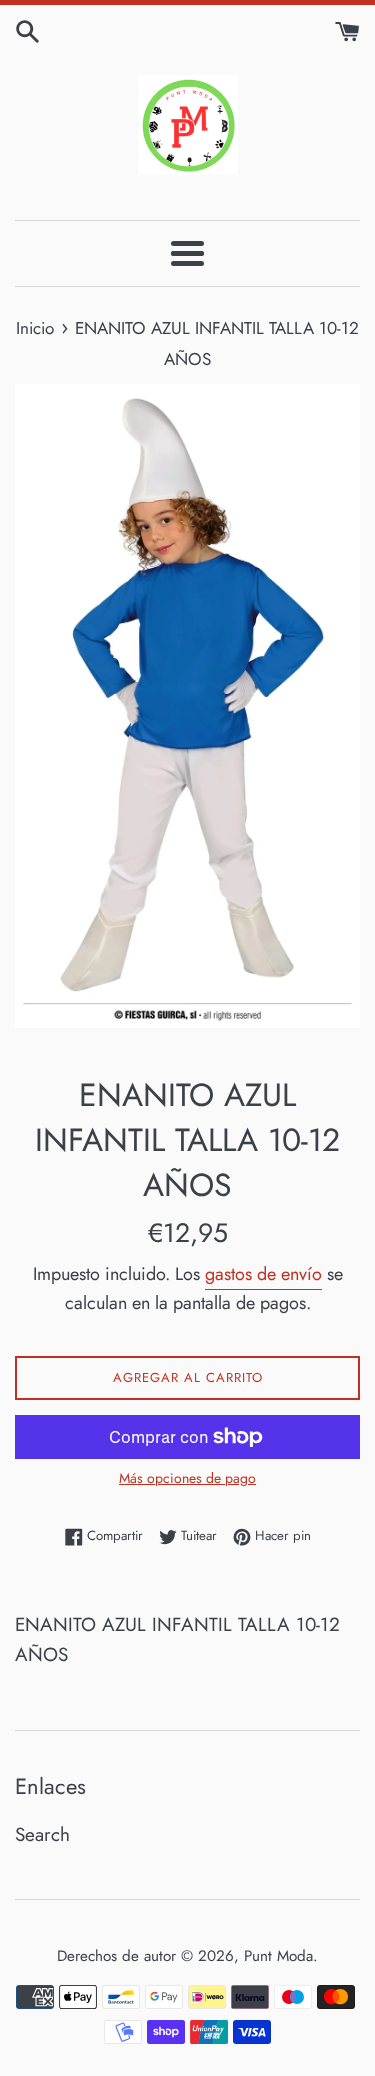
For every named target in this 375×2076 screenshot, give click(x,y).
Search (42, 1834)
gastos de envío (263, 1274)
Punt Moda (278, 1956)
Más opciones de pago (187, 1478)
